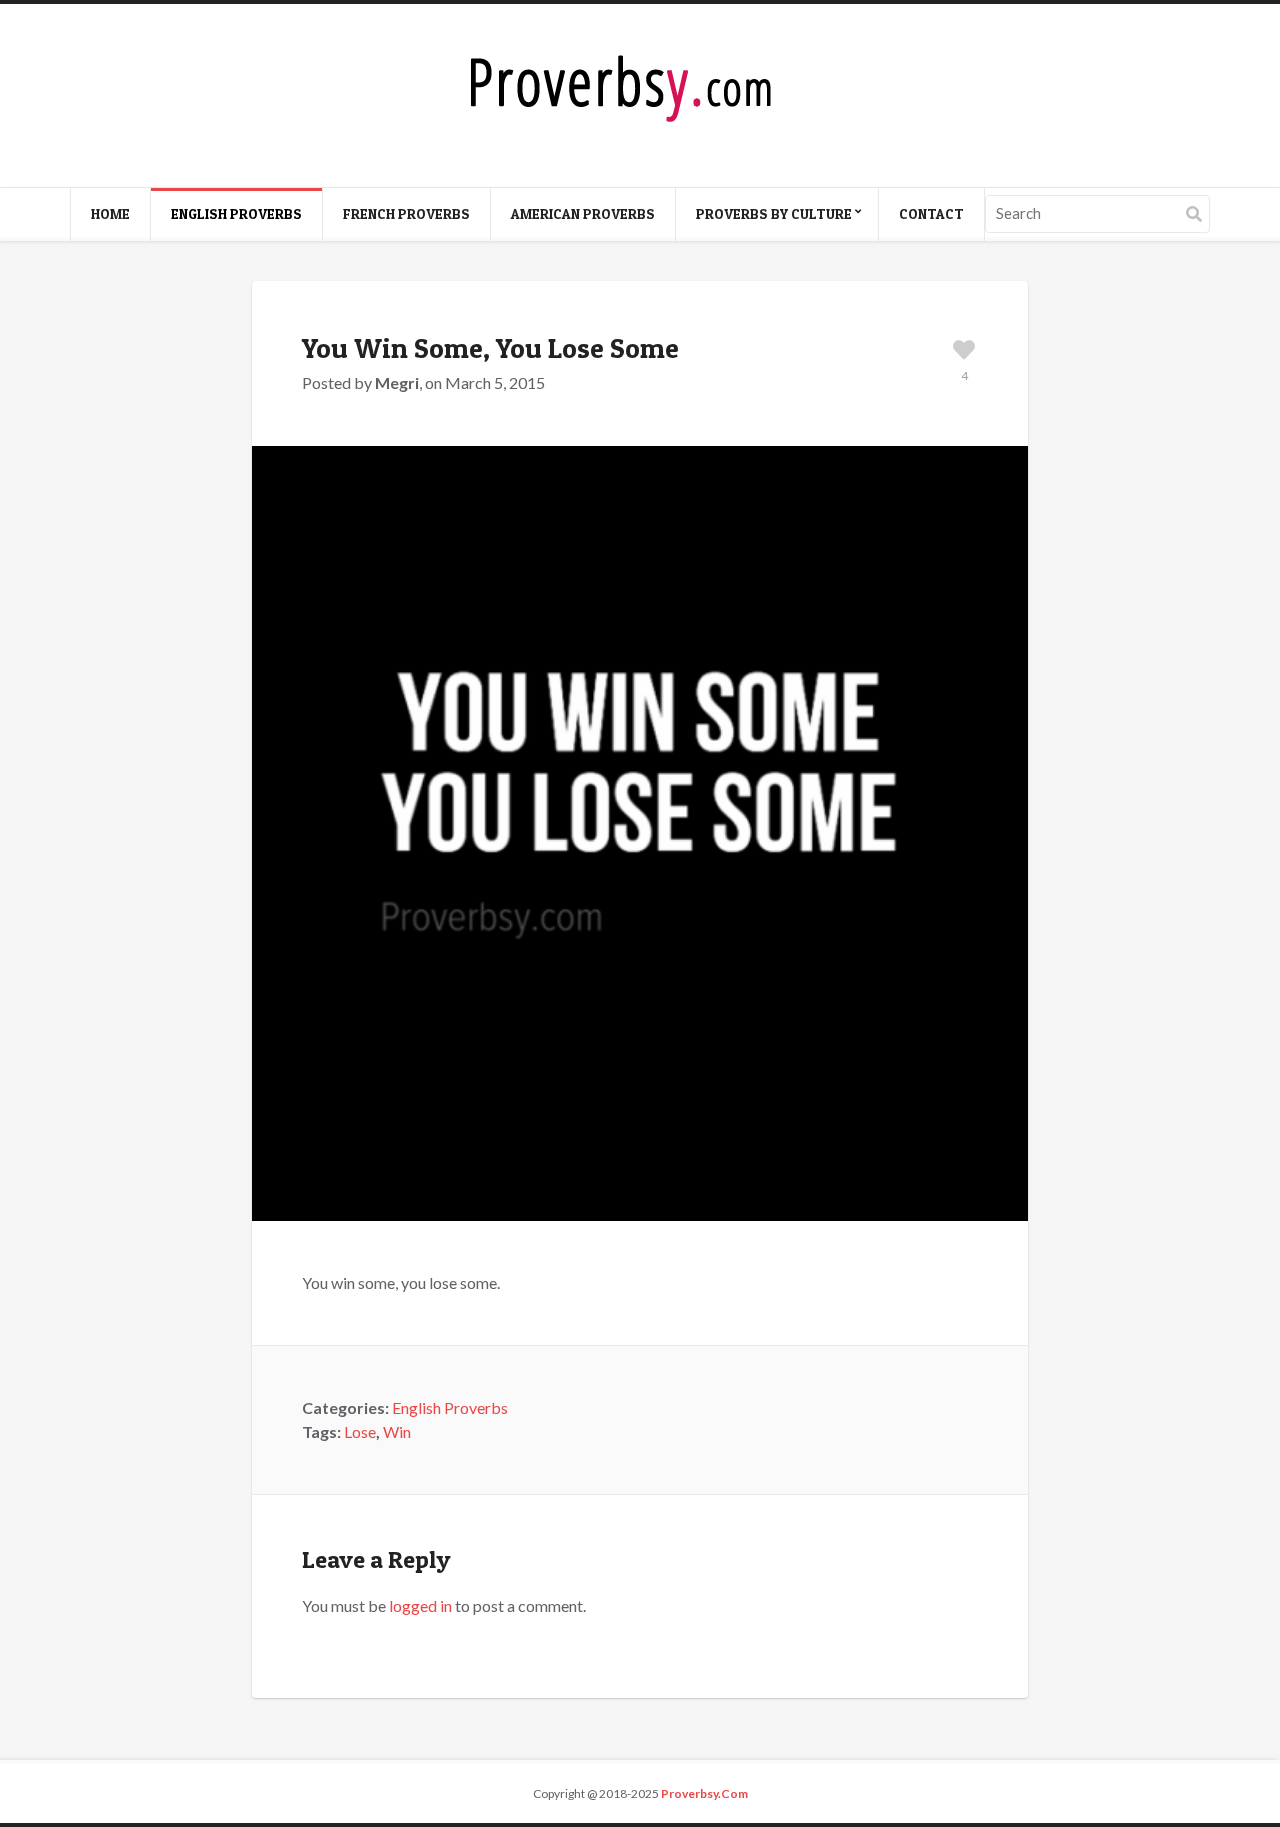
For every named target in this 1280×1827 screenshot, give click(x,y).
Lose (360, 1431)
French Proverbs (406, 213)
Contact (931, 213)
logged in (420, 1605)
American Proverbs (583, 213)
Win (397, 1431)
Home (110, 213)
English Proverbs (236, 213)
